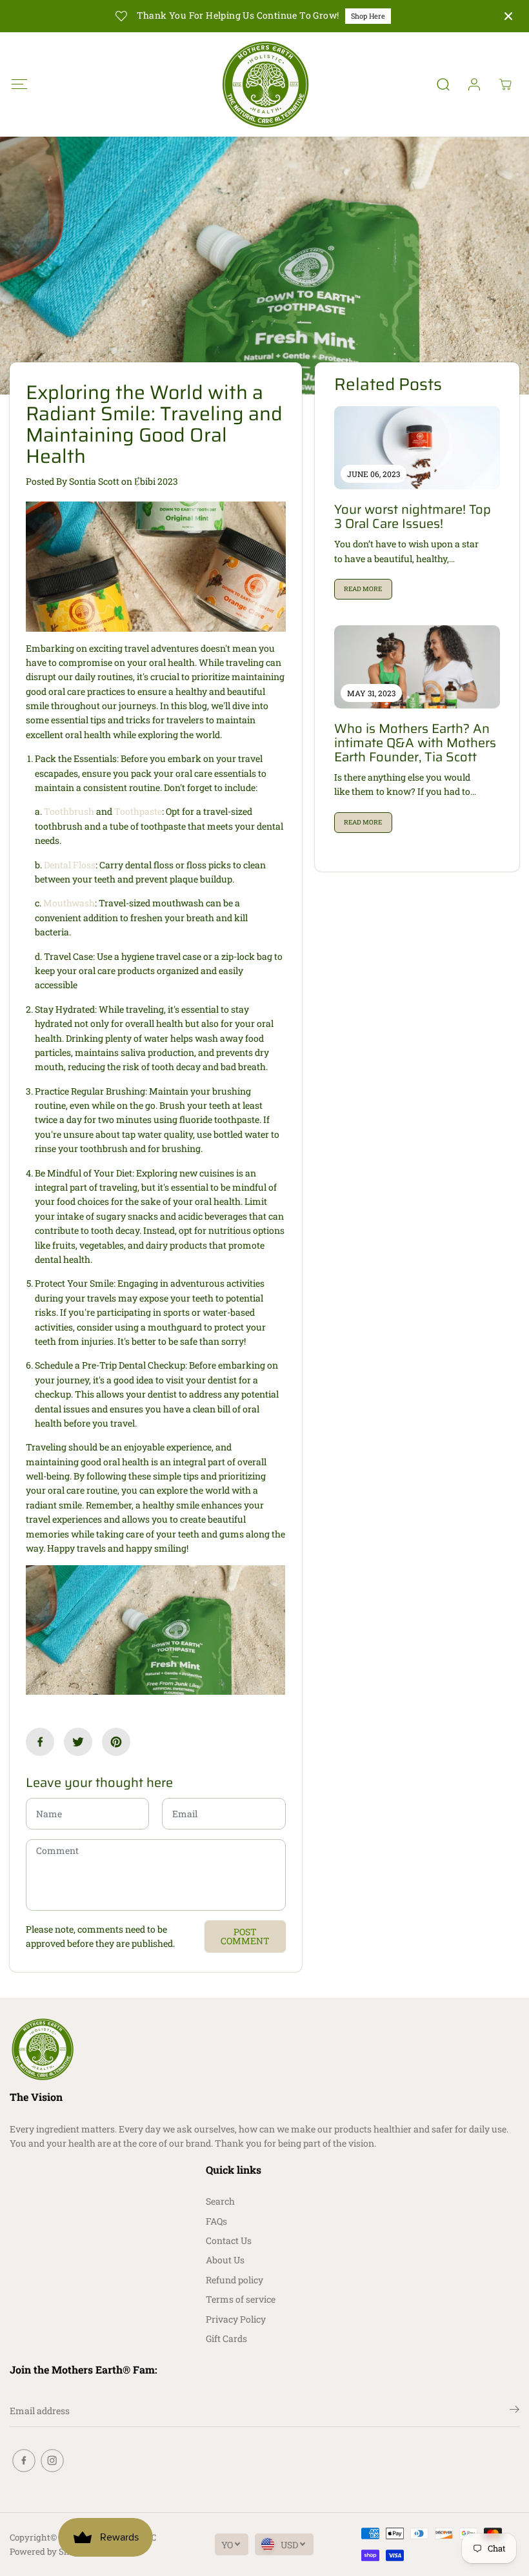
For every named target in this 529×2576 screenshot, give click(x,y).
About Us (225, 2260)
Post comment (245, 1936)
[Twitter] (78, 1742)
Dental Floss (70, 865)
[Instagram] (52, 2461)
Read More (363, 589)
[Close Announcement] (508, 16)
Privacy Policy (236, 2319)
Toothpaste (138, 811)
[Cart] (505, 84)
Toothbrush (69, 811)
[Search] (443, 84)
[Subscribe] (514, 2411)
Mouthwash (69, 903)
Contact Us (229, 2240)
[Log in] (474, 84)
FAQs (216, 2221)
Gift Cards (226, 2338)
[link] (264, 2049)
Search (220, 2201)
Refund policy (235, 2280)
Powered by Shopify (50, 2552)
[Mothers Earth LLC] (264, 84)
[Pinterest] (116, 1742)
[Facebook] (40, 1742)
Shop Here (368, 16)
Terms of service (241, 2299)
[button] (19, 84)
